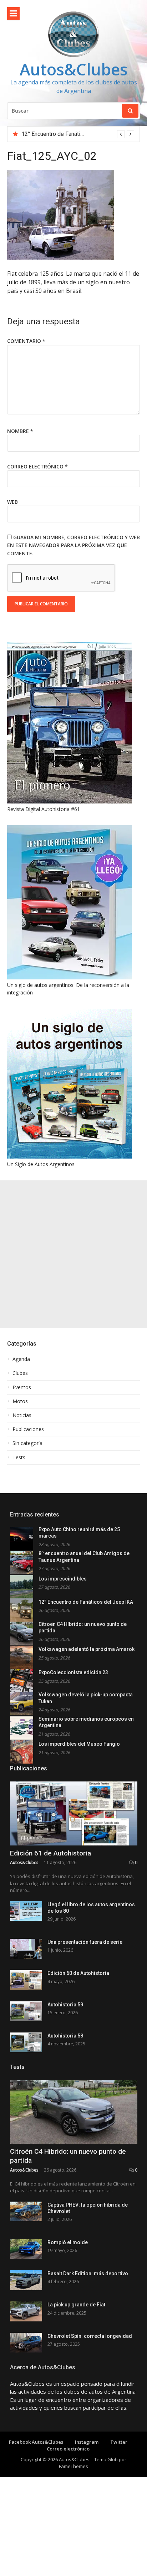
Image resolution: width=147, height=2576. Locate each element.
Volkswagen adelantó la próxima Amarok (87, 1649)
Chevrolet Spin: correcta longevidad (90, 2336)
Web (12, 502)
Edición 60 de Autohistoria (78, 1973)
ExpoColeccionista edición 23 (73, 1672)
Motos (20, 1401)
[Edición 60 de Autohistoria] (26, 1980)
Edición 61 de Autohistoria (50, 1853)
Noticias (22, 1415)
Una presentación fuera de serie (85, 1942)
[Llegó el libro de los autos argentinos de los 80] (26, 1911)
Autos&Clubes (74, 69)
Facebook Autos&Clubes (36, 2442)
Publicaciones (28, 1429)
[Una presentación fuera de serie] (26, 1949)
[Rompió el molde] (26, 2249)
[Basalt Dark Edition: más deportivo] (26, 2280)
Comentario (26, 341)
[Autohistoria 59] (26, 2011)
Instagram (87, 2442)
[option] (78, 134)
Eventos (22, 1387)
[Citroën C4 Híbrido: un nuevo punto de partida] (74, 2112)
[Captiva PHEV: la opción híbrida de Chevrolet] (26, 2211)
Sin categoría (27, 1443)
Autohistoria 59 (65, 2005)
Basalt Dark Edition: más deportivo (88, 2273)
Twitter (119, 2442)
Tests (19, 1457)
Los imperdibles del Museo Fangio (79, 1744)
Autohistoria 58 (65, 2036)
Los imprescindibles (63, 1579)
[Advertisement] (73, 1254)
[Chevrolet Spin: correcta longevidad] (26, 2343)
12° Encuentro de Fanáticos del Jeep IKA (86, 1602)
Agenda (21, 1359)
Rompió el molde (68, 2242)
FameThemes (73, 2466)
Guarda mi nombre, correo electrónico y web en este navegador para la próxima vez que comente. (73, 545)
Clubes (20, 1373)
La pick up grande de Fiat (76, 2305)
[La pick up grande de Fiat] (26, 2311)
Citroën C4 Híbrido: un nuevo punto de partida (77, 134)
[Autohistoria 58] (26, 2042)
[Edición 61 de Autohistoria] (74, 1813)
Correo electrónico (37, 466)
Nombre (20, 431)
